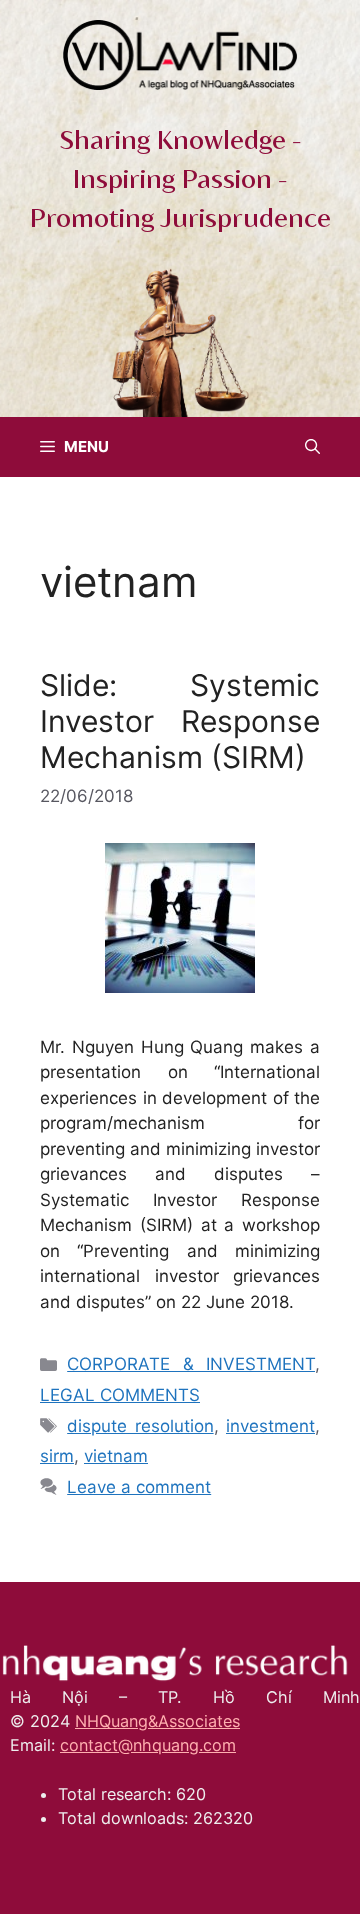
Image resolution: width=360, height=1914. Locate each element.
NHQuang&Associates (157, 1721)
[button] (312, 447)
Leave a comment (139, 1487)
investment (270, 1426)
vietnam (116, 1456)
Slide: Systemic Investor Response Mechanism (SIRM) (180, 721)
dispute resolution (140, 1426)
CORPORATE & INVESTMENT (191, 1364)
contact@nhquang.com (148, 1745)
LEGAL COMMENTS (120, 1395)
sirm (57, 1456)
